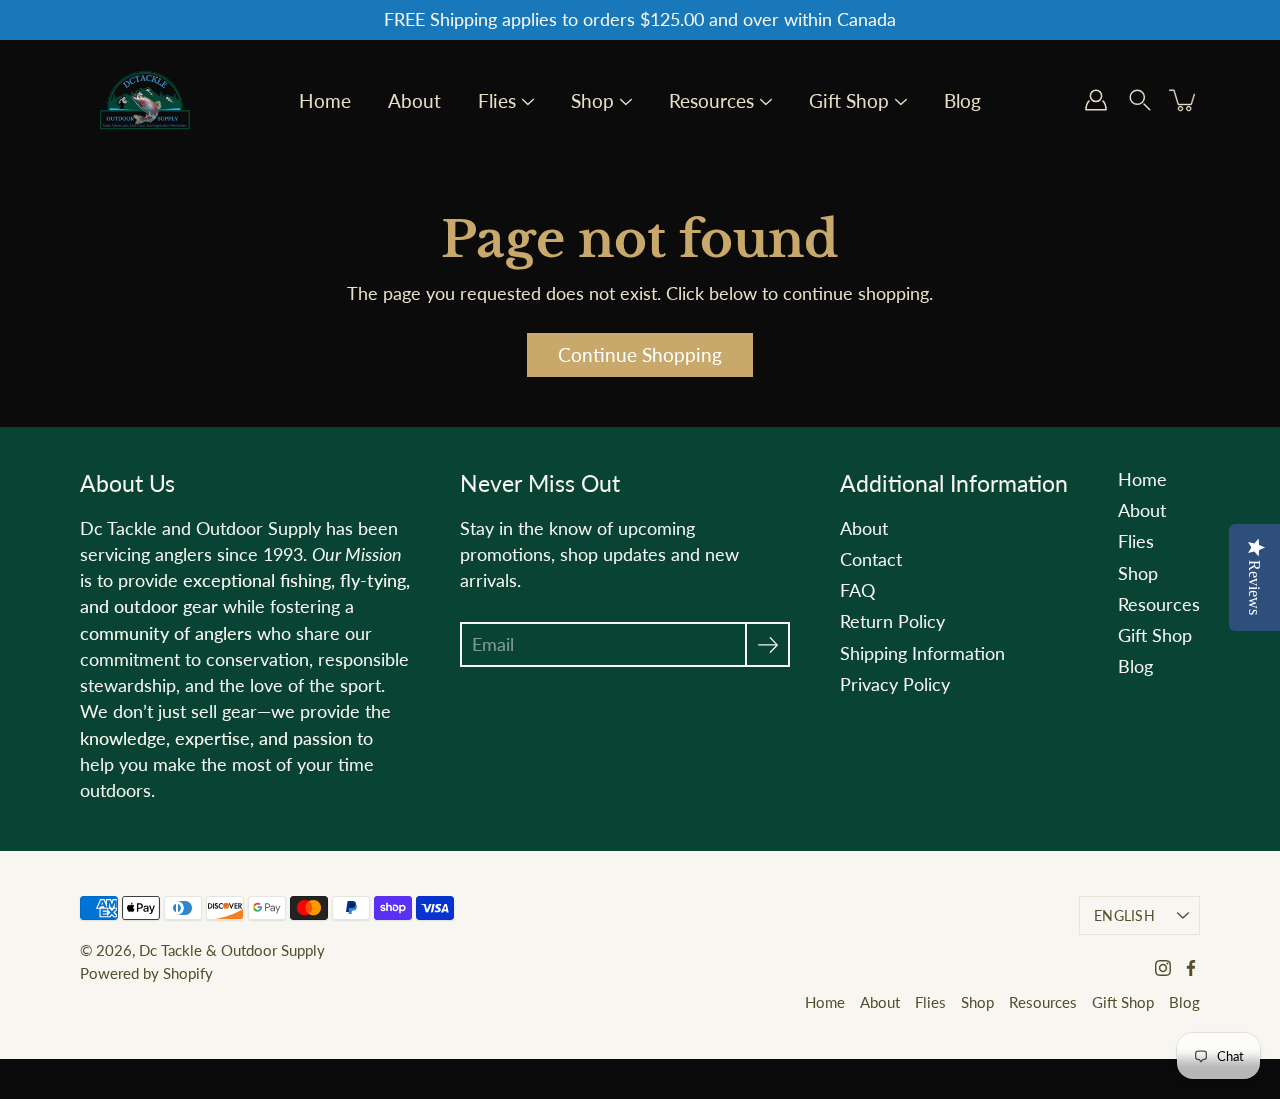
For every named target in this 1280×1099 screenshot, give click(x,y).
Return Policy (892, 621)
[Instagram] (1163, 968)
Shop (592, 102)
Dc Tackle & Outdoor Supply (232, 950)
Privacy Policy (895, 684)
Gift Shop (849, 102)
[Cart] (1184, 100)
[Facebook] (1191, 968)
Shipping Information (922, 653)
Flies (497, 102)
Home (325, 102)
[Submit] (767, 644)
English (1124, 915)
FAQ (857, 590)
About (414, 102)
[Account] (1096, 100)
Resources (711, 102)
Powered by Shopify (146, 973)
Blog (962, 102)
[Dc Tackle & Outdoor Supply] (145, 100)
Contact (871, 559)
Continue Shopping (640, 354)
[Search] (1140, 100)
